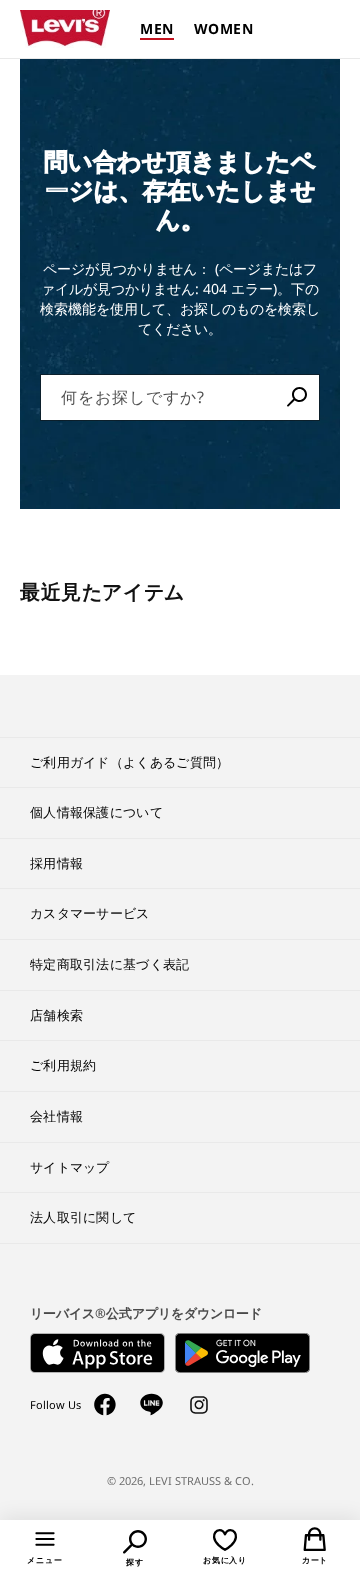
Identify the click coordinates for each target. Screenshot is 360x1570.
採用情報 (56, 863)
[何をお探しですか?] (297, 397)
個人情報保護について (96, 812)
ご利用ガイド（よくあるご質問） (130, 762)
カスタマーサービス (90, 913)
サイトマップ (70, 1167)
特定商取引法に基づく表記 (110, 964)
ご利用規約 (63, 1065)
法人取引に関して (83, 1217)
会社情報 (56, 1116)
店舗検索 (56, 1015)
